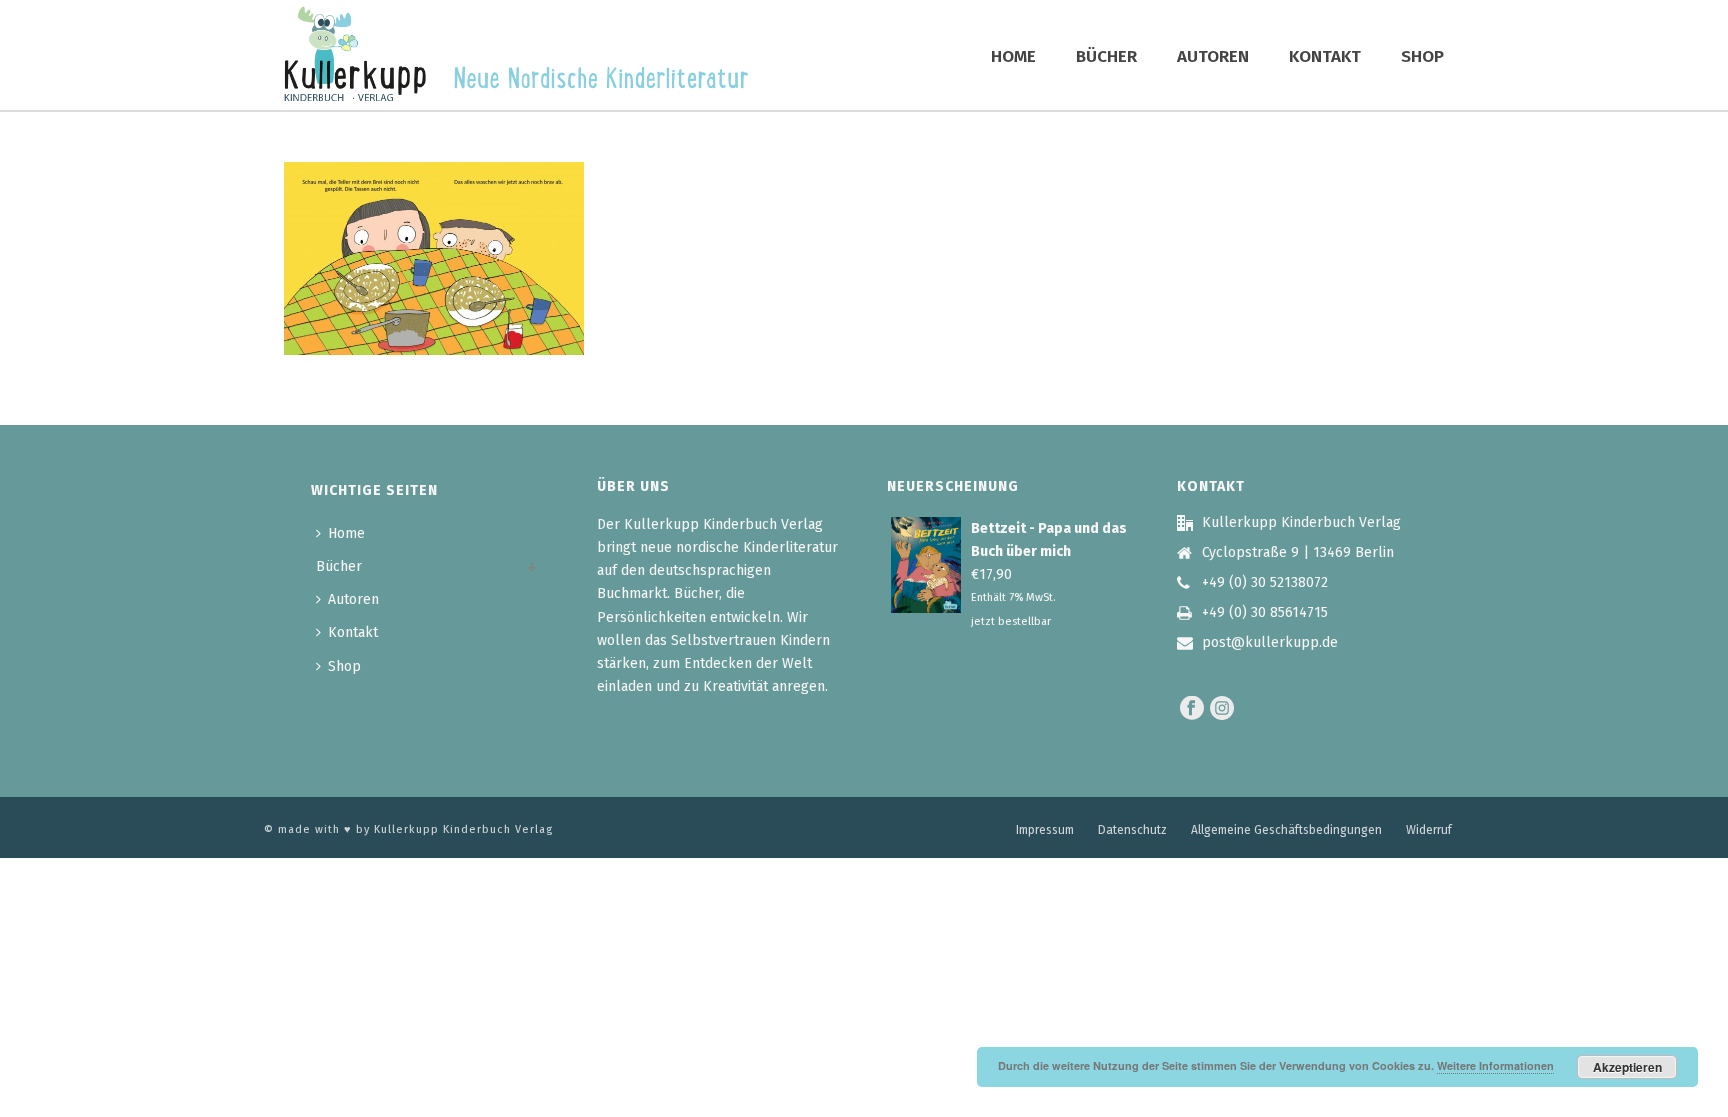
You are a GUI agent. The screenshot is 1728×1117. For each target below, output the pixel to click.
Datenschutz (1132, 830)
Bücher (1106, 56)
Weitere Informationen (1495, 1065)
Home (1013, 56)
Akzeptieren (1627, 1067)
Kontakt (1325, 56)
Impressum (1045, 830)
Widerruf (1429, 830)
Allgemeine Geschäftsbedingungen (1286, 830)
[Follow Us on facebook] (1192, 709)
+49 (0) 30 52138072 (1265, 582)
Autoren (1213, 56)
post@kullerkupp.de (1270, 642)
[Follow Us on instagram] (1222, 709)
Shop (1422, 56)
